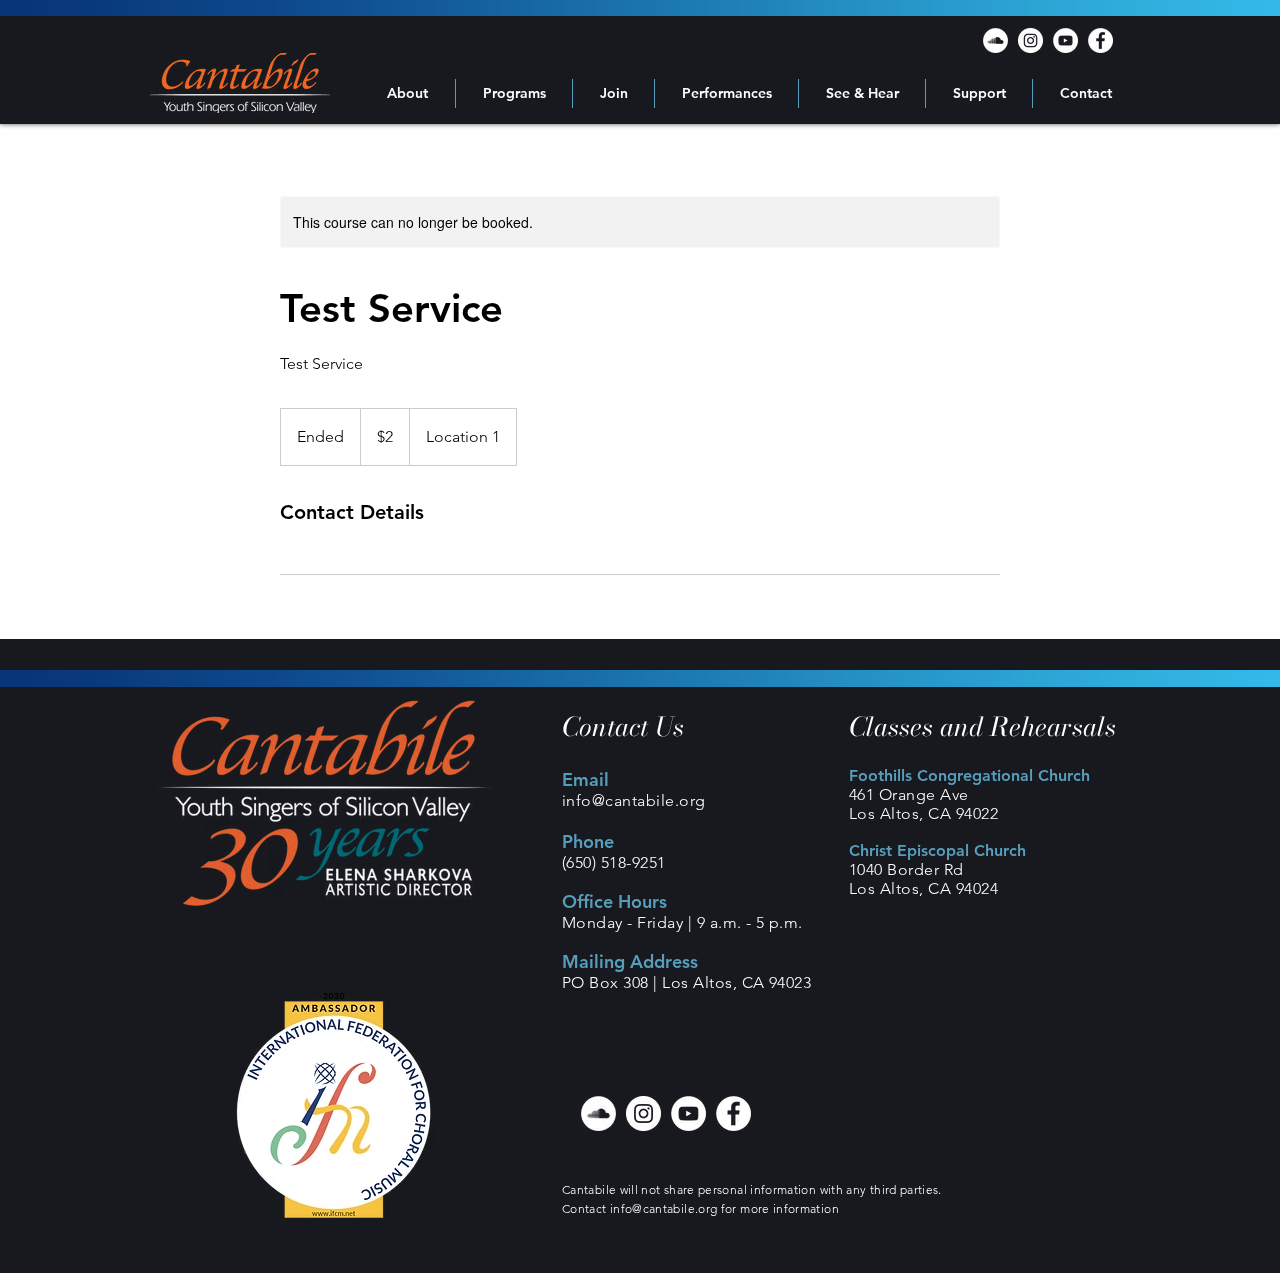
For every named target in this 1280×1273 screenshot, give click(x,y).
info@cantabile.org (634, 800)
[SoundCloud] (995, 40)
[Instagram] (1030, 40)
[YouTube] (1065, 40)
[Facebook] (1100, 40)
